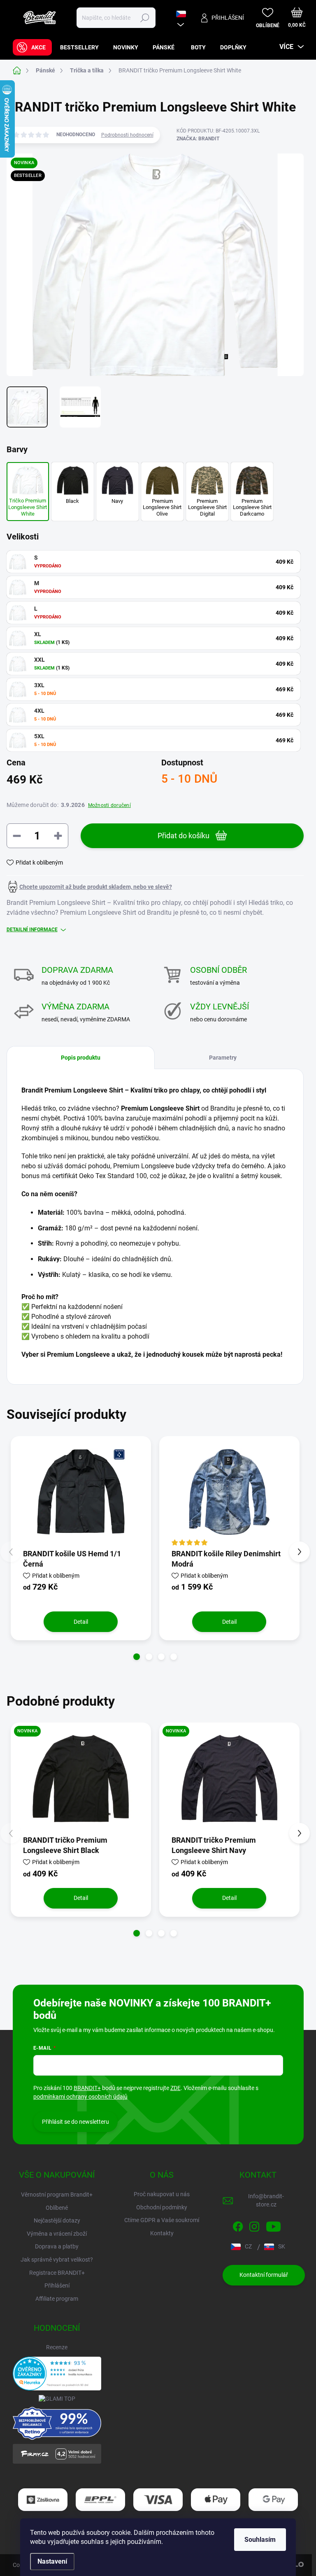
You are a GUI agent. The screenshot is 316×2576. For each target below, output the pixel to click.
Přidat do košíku (184, 836)
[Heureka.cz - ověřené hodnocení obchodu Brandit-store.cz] (57, 2374)
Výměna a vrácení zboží (57, 2234)
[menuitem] (32, 47)
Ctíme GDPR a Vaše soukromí (162, 2220)
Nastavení (52, 2561)
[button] (137, 1657)
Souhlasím (260, 2540)
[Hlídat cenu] (89, 887)
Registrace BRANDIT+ (57, 2273)
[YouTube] (273, 2225)
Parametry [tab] (223, 1058)
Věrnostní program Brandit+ (57, 2195)
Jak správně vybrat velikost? (57, 2260)
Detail (81, 1622)
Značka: (198, 139)
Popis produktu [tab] (81, 1058)
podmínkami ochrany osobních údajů (80, 2097)
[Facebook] (238, 2225)
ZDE (175, 2088)
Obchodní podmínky (162, 2207)
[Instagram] (254, 2225)
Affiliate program (57, 2299)
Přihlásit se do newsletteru (76, 2122)
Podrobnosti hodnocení (127, 135)
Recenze (57, 2347)
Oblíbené (57, 2208)
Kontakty (162, 2233)
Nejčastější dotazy (57, 2220)
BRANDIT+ (87, 2088)
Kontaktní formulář (264, 2275)
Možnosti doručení (109, 805)
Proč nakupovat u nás (162, 2194)
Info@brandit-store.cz (266, 2200)
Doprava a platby (57, 2246)
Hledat (145, 18)
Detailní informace (32, 930)
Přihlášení (57, 2285)
